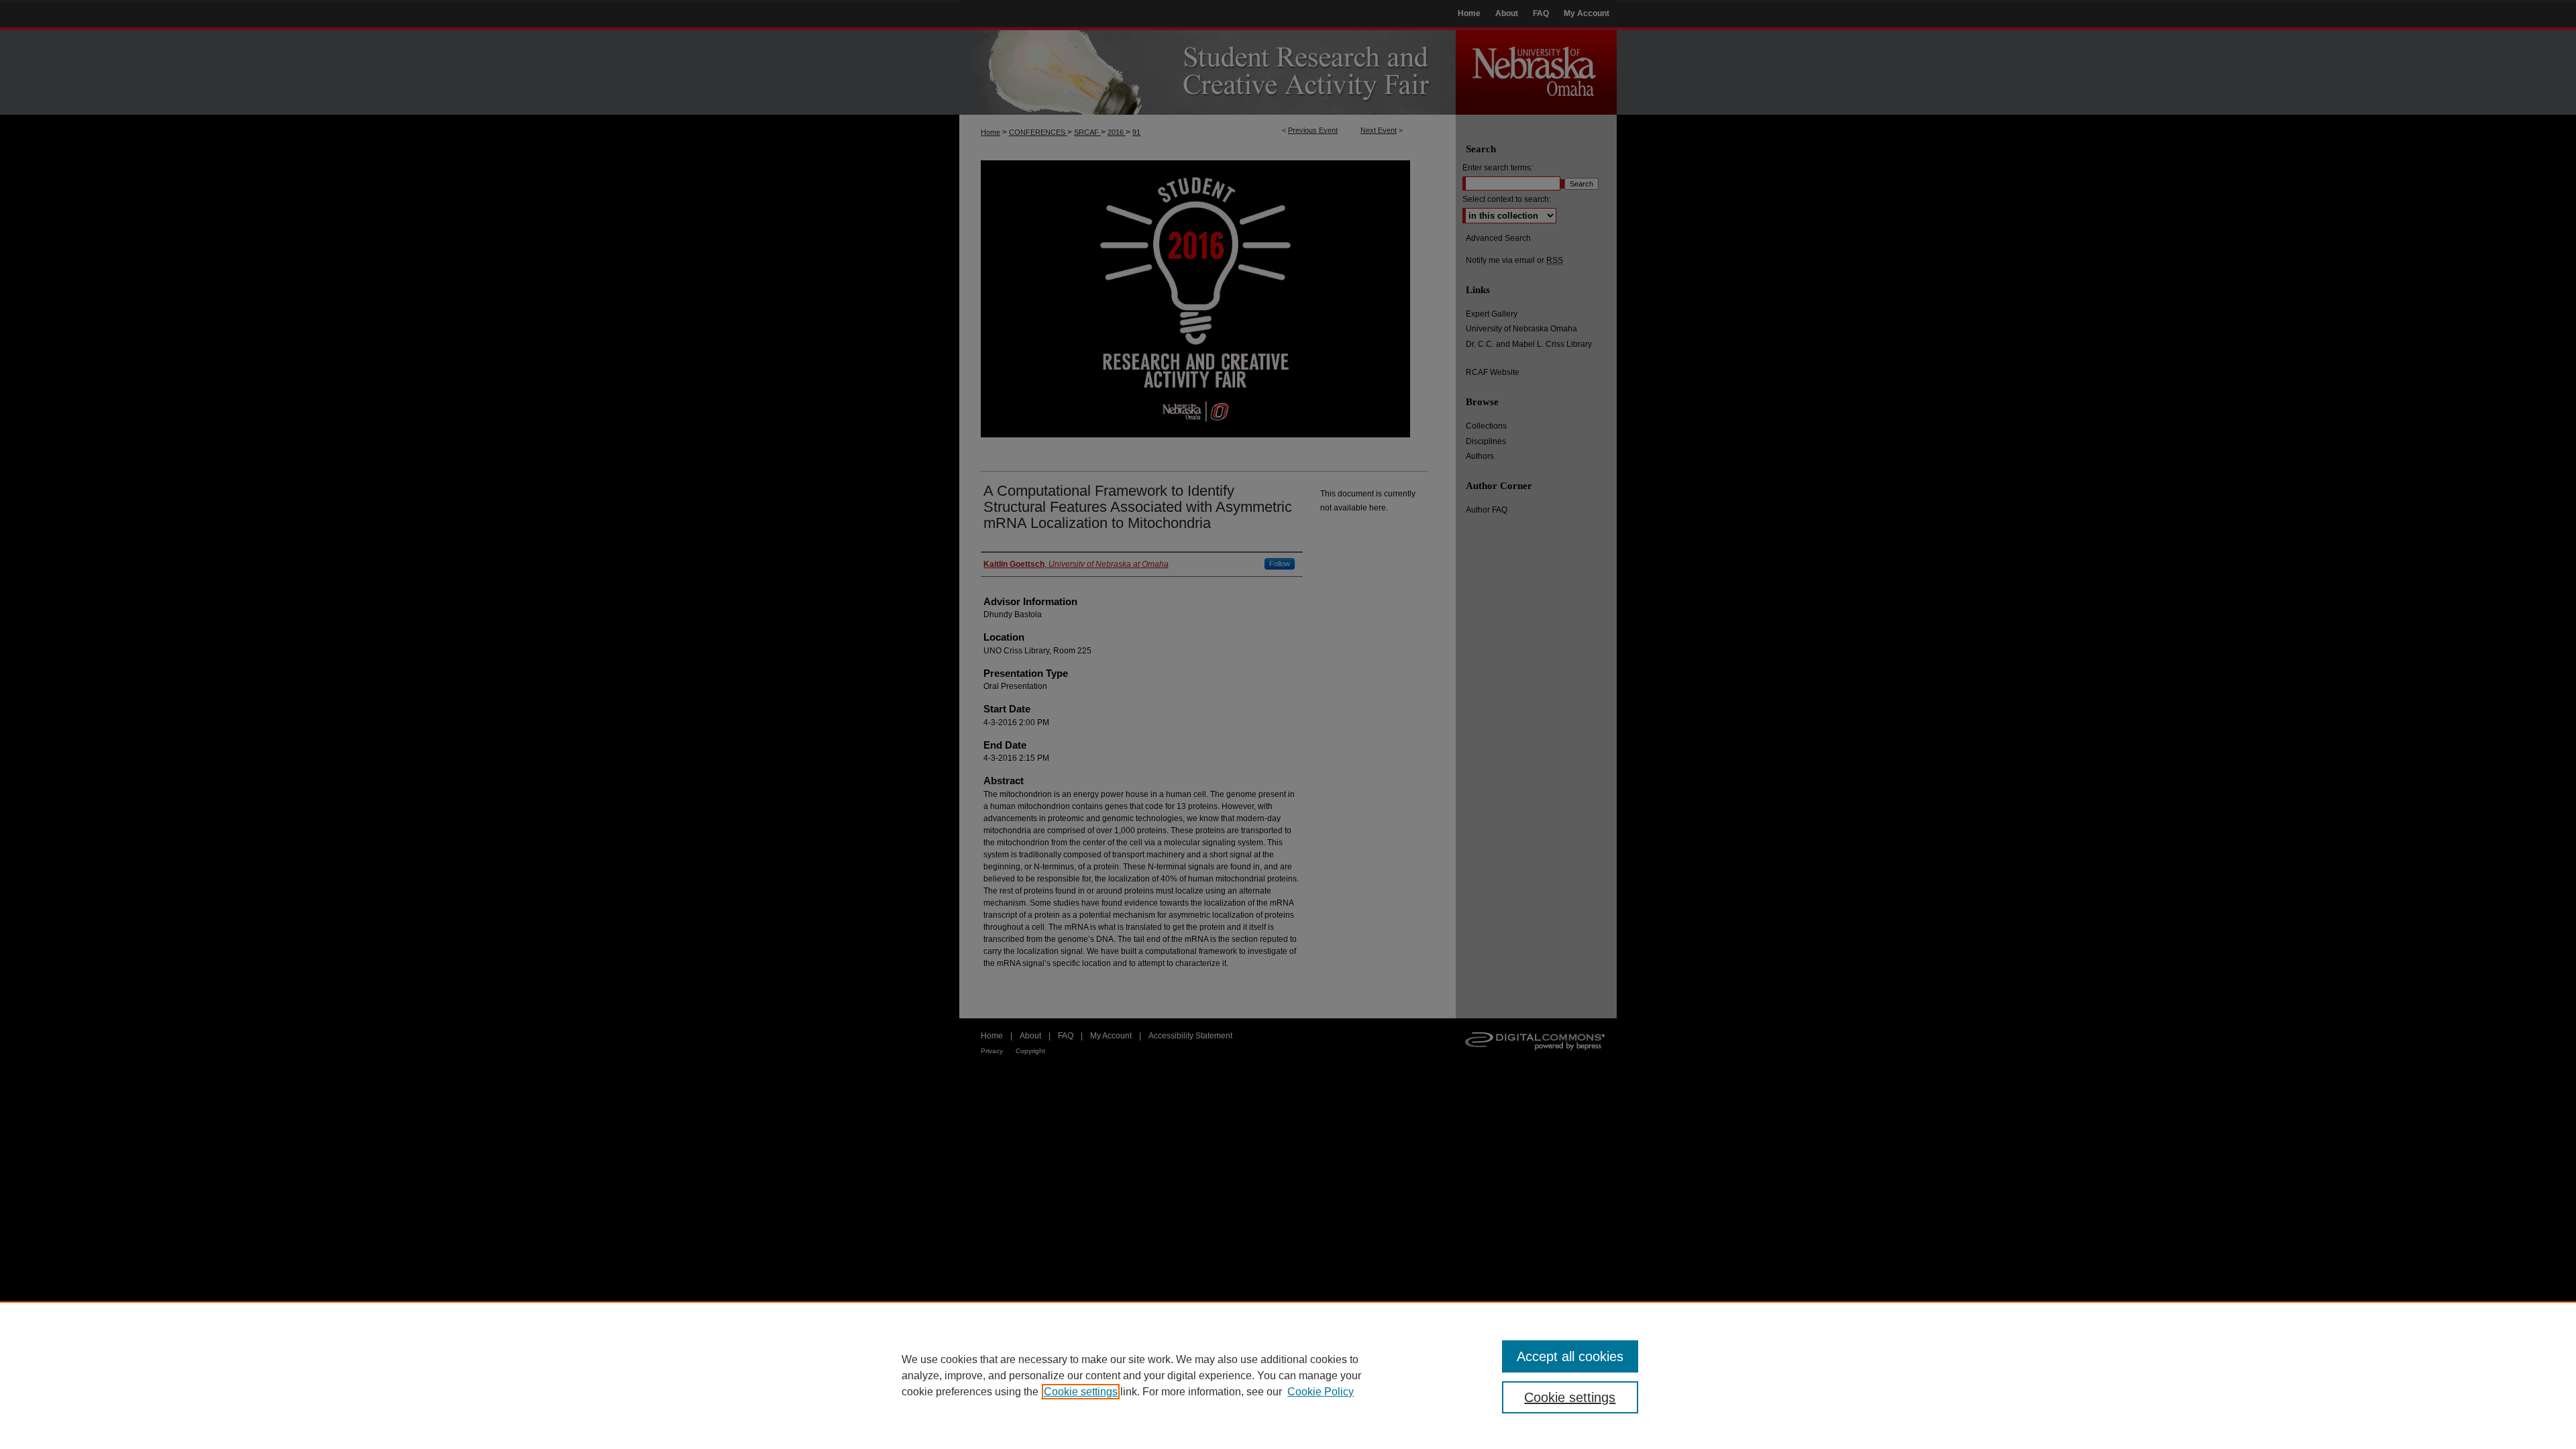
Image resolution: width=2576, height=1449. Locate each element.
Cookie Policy (1321, 1392)
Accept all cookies (1570, 1356)
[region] (1288, 1375)
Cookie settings (1081, 1392)
